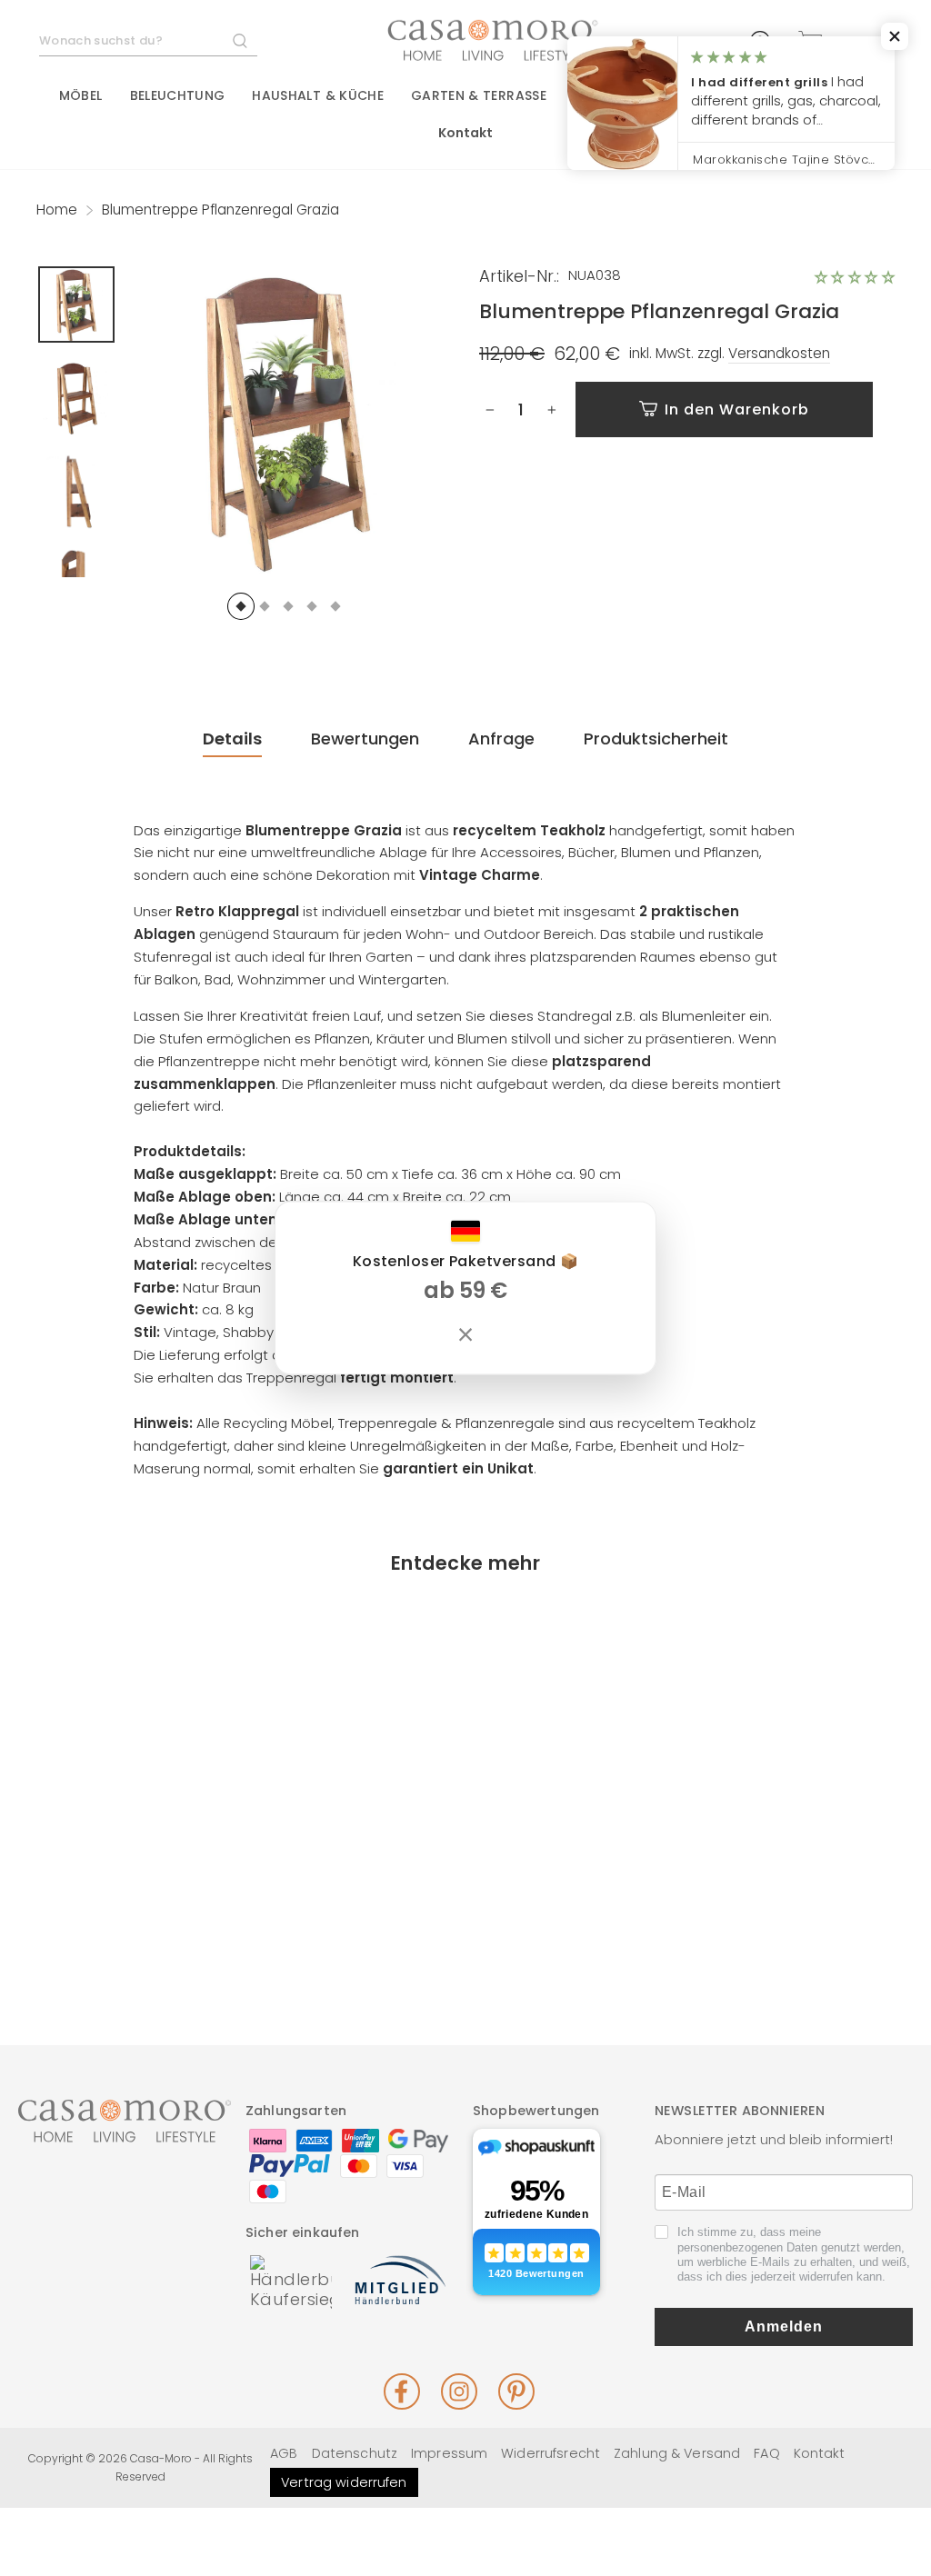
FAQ (766, 2453)
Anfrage (501, 739)
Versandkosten (779, 354)
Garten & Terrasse (479, 95)
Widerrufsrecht (551, 2453)
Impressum (449, 2453)
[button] (855, 277)
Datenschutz (355, 2453)
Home (57, 210)
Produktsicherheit (656, 739)
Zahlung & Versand (677, 2453)
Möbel (81, 95)
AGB (284, 2453)
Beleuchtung (178, 95)
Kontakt (466, 133)
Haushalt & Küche (318, 95)
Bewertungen (365, 739)
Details (232, 739)
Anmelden (784, 2326)
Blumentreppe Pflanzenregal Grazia (134, 1877)
